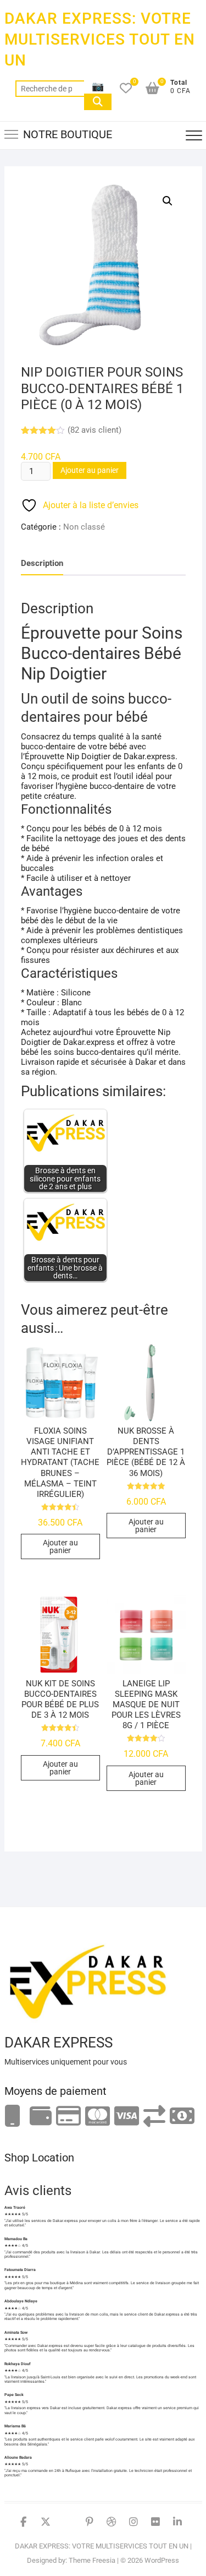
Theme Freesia (92, 2560)
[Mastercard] (98, 2117)
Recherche (98, 102)
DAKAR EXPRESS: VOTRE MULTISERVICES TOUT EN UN (100, 39)
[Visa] (127, 2117)
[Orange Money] (13, 2117)
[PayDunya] (182, 2117)
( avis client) (94, 430)
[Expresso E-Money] (68, 2117)
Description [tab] (42, 563)
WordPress (162, 2560)
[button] (168, 201)
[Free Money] (41, 2117)
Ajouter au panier (90, 470)
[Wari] (154, 2117)
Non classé (84, 527)
